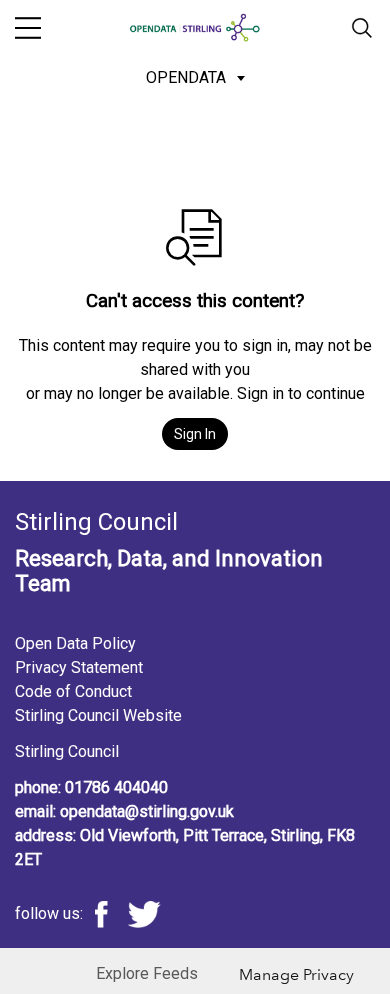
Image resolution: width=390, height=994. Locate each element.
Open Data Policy (75, 643)
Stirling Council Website (98, 715)
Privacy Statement (79, 667)
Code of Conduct (73, 691)
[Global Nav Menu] (28, 28)
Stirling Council (67, 751)
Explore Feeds (147, 973)
